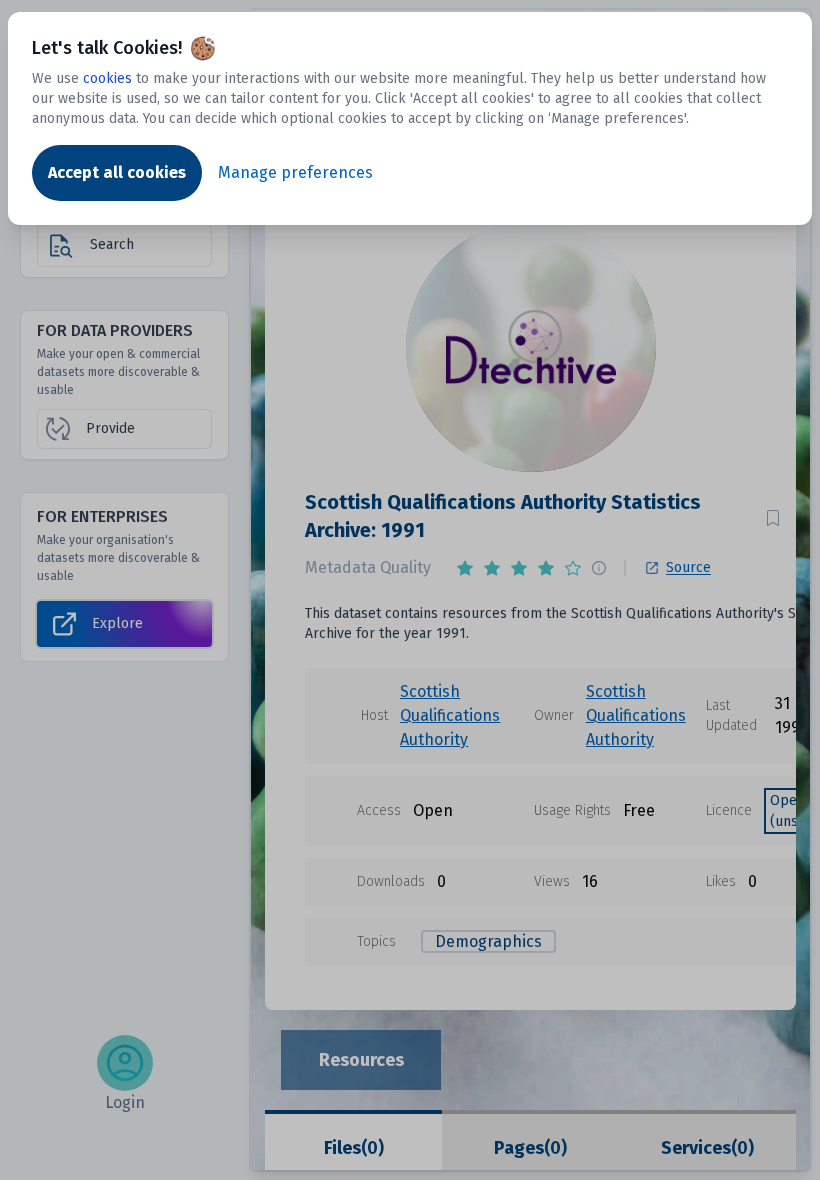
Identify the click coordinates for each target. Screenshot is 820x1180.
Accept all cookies (117, 172)
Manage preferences (295, 172)
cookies (107, 78)
